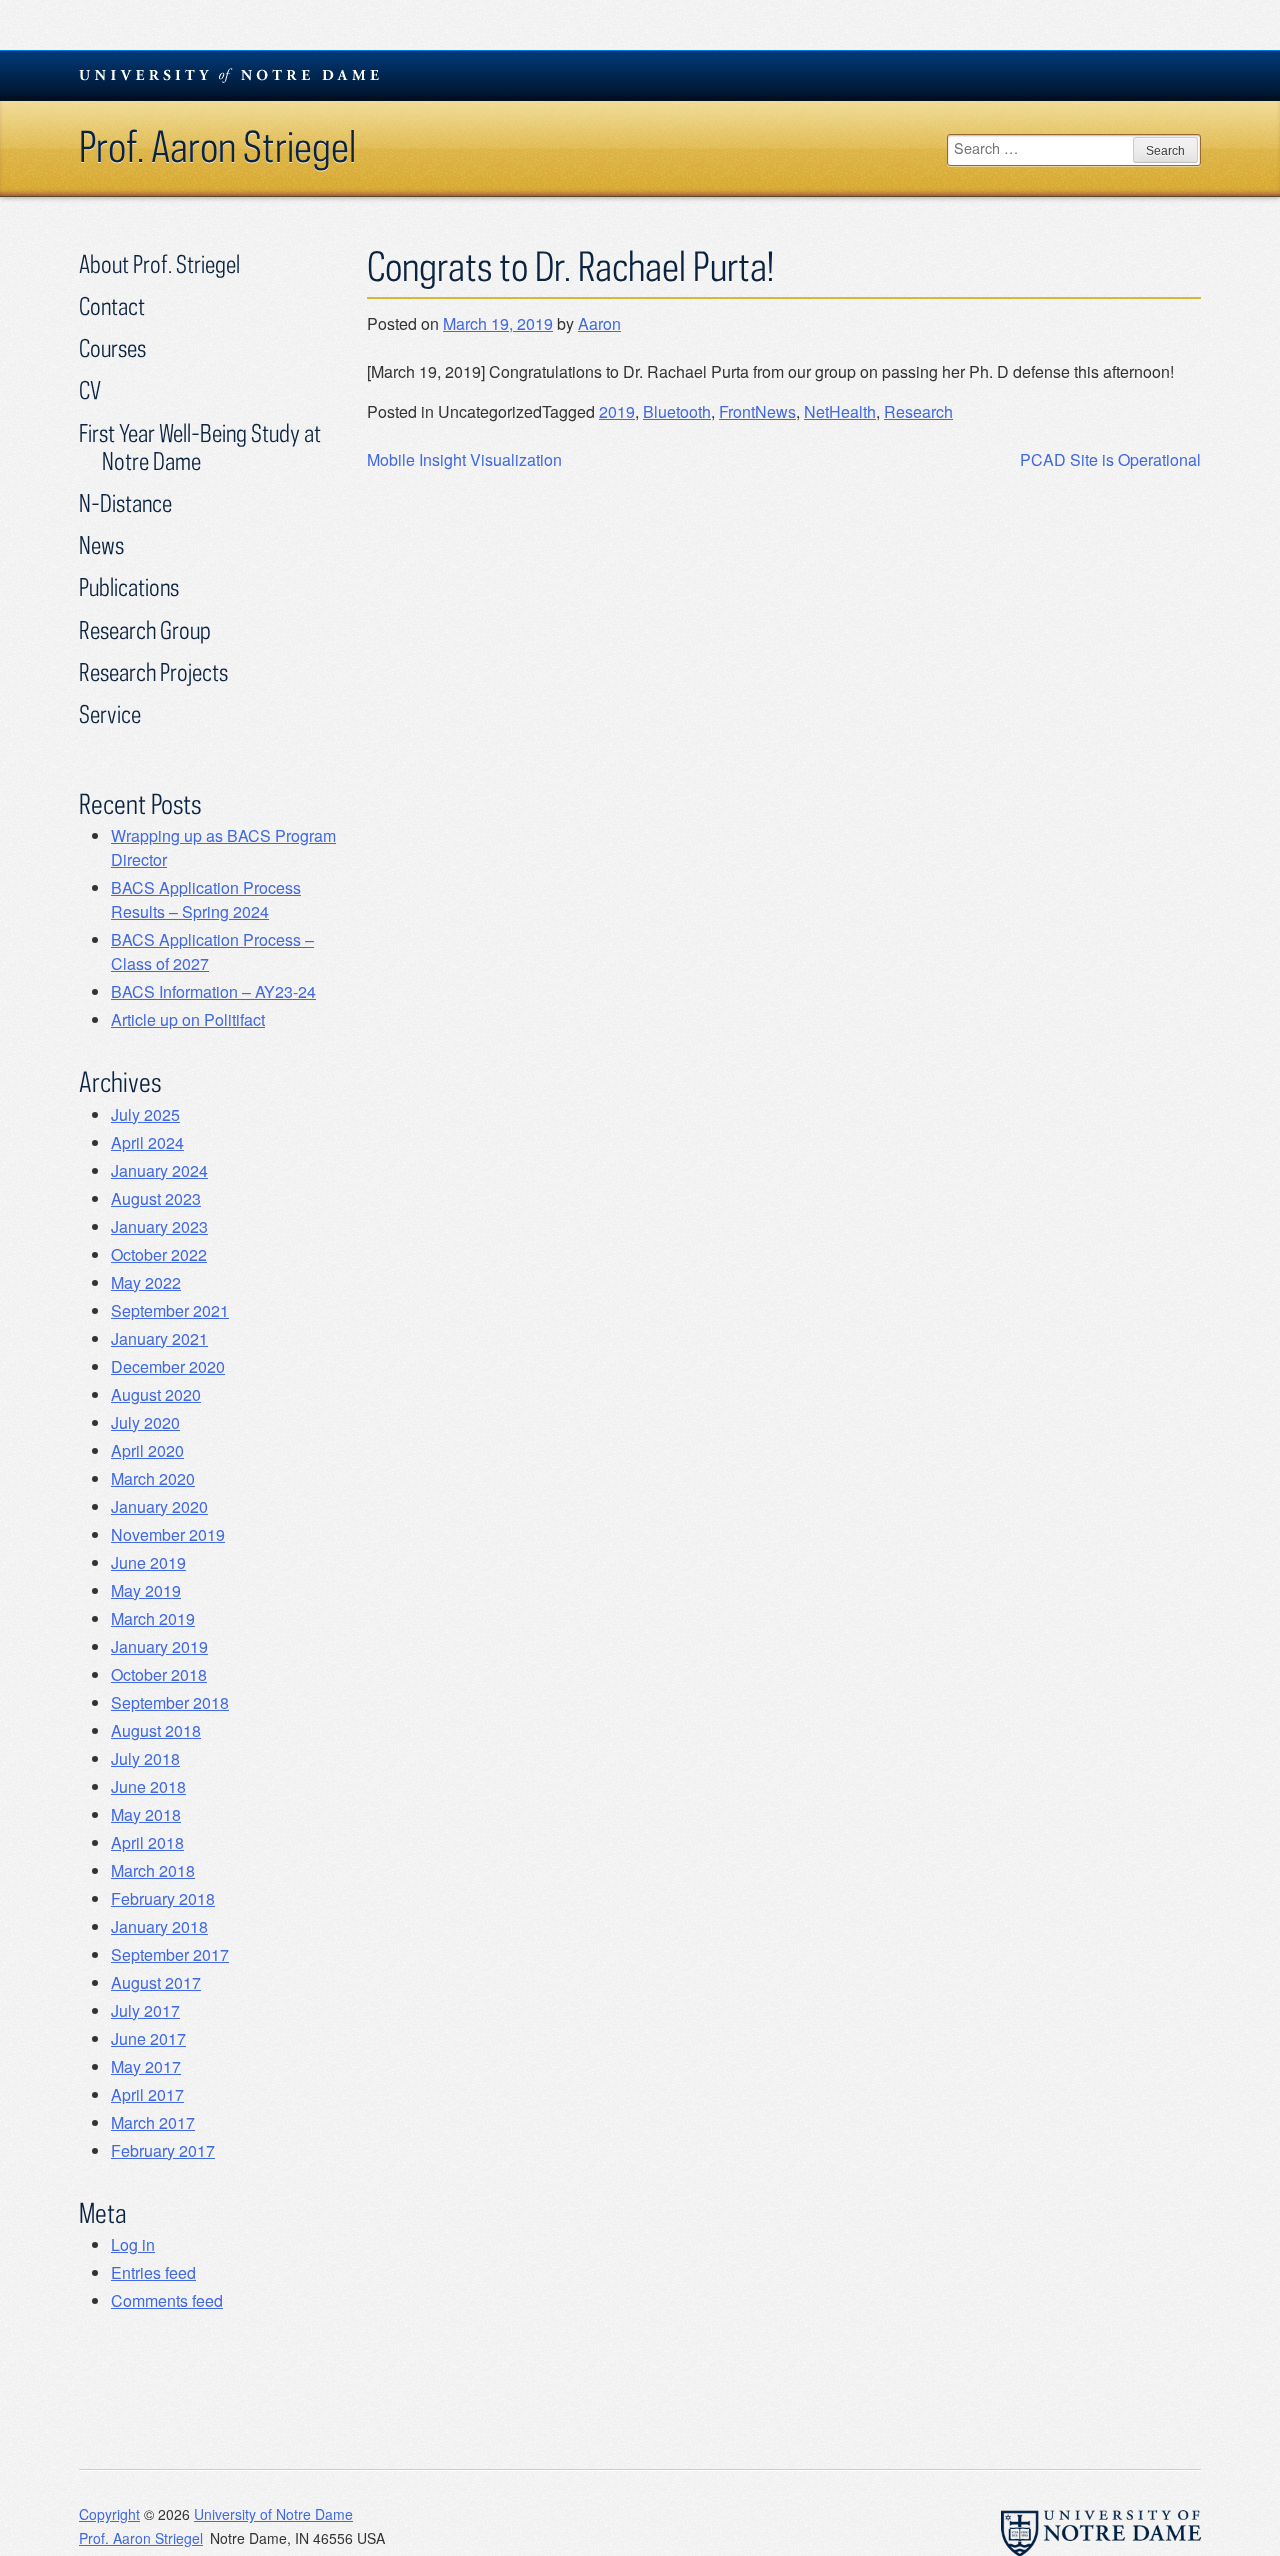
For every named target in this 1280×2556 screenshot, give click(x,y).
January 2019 (159, 1646)
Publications (129, 586)
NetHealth (840, 411)
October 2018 (159, 1674)
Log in (133, 2244)
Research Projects (153, 671)
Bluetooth (677, 411)
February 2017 (163, 2150)
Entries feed (153, 2272)
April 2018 (147, 1842)
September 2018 (170, 1702)
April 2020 (147, 1450)
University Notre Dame (229, 75)
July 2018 (145, 1758)
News (101, 544)
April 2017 (147, 2094)
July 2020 (145, 1422)
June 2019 (148, 1562)
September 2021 (170, 1310)
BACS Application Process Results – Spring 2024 (206, 899)
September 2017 (170, 1954)
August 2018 (156, 1730)
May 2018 (146, 1814)
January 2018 (159, 1926)
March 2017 (153, 2122)
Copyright (109, 2514)
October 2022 (159, 1254)
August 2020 (156, 1394)
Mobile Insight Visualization (464, 459)
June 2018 (148, 1786)
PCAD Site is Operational (1110, 459)
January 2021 (159, 1338)
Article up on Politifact (188, 1019)
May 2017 (146, 2066)
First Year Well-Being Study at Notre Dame (200, 446)
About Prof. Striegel (159, 263)
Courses (112, 347)
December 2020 (168, 1366)
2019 (617, 411)
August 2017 (156, 1982)
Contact (112, 305)
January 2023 (159, 1226)
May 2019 (146, 1590)
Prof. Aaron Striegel (217, 146)
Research (918, 411)
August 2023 (156, 1198)
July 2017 (145, 2010)
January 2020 (159, 1506)
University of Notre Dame (273, 2514)
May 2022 (146, 1282)
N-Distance (125, 502)
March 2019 (153, 1618)
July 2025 (145, 1114)
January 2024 (159, 1170)
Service (110, 713)
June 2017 (148, 2038)
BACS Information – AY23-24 (213, 991)
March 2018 (153, 1870)
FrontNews (757, 411)
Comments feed (167, 2300)
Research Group (145, 629)
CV (90, 389)
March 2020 (153, 1478)
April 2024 (147, 1142)
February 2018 (163, 1898)
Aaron (599, 323)
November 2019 (168, 1534)
